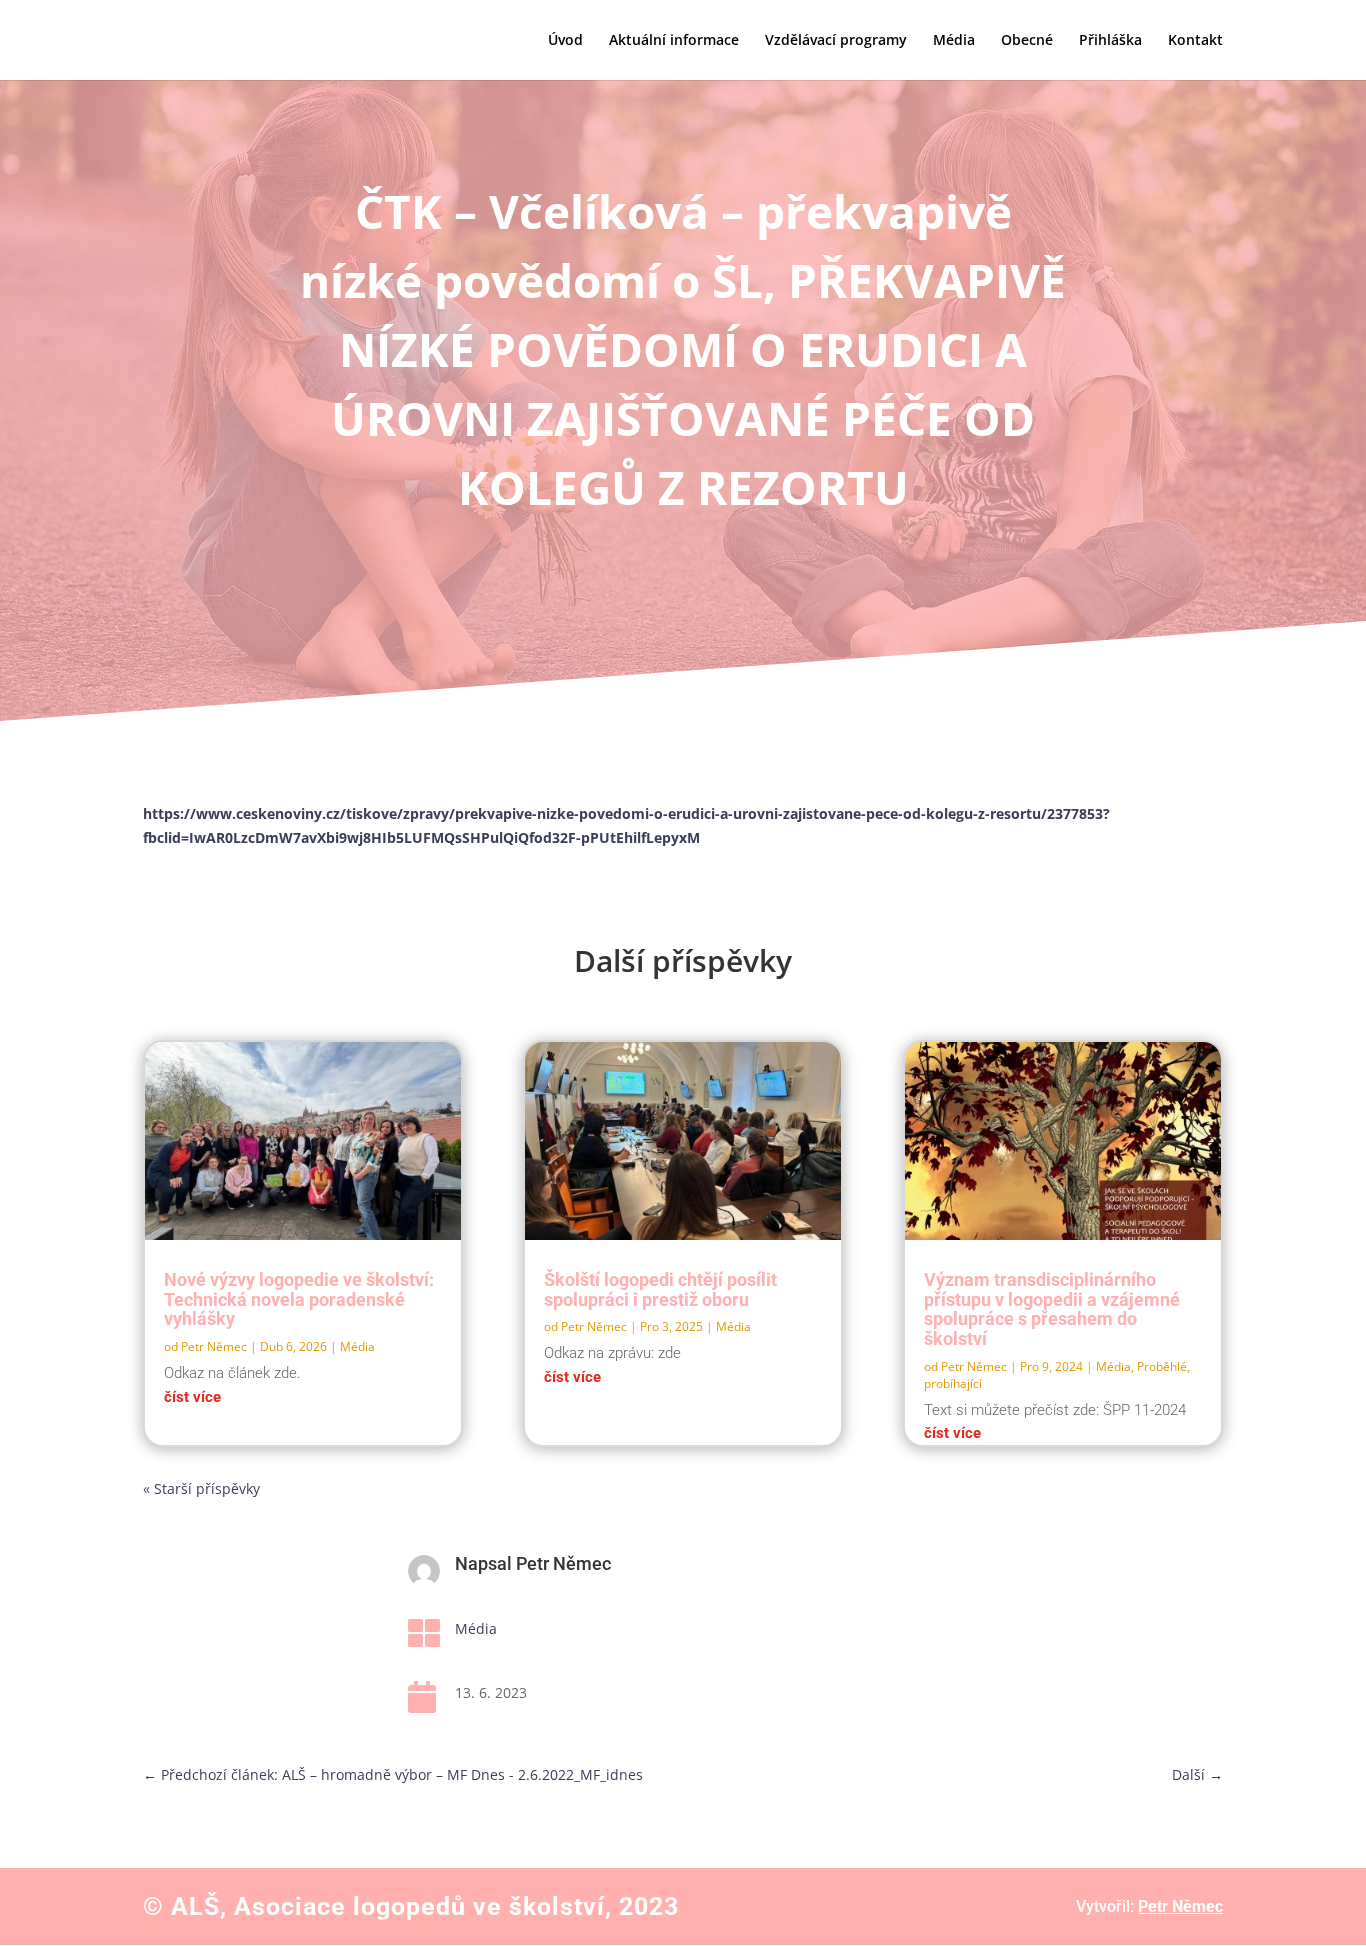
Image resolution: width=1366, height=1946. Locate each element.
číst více (192, 1397)
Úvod (565, 41)
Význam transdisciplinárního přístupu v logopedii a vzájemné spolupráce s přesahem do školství (1052, 1309)
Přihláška (1110, 41)
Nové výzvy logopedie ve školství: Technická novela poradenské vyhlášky (299, 1299)
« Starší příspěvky (201, 1488)
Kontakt (1195, 41)
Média (954, 41)
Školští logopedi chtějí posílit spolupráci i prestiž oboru (660, 1289)
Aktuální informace (674, 41)
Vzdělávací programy (836, 41)
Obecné (1027, 41)
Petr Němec (214, 1346)
